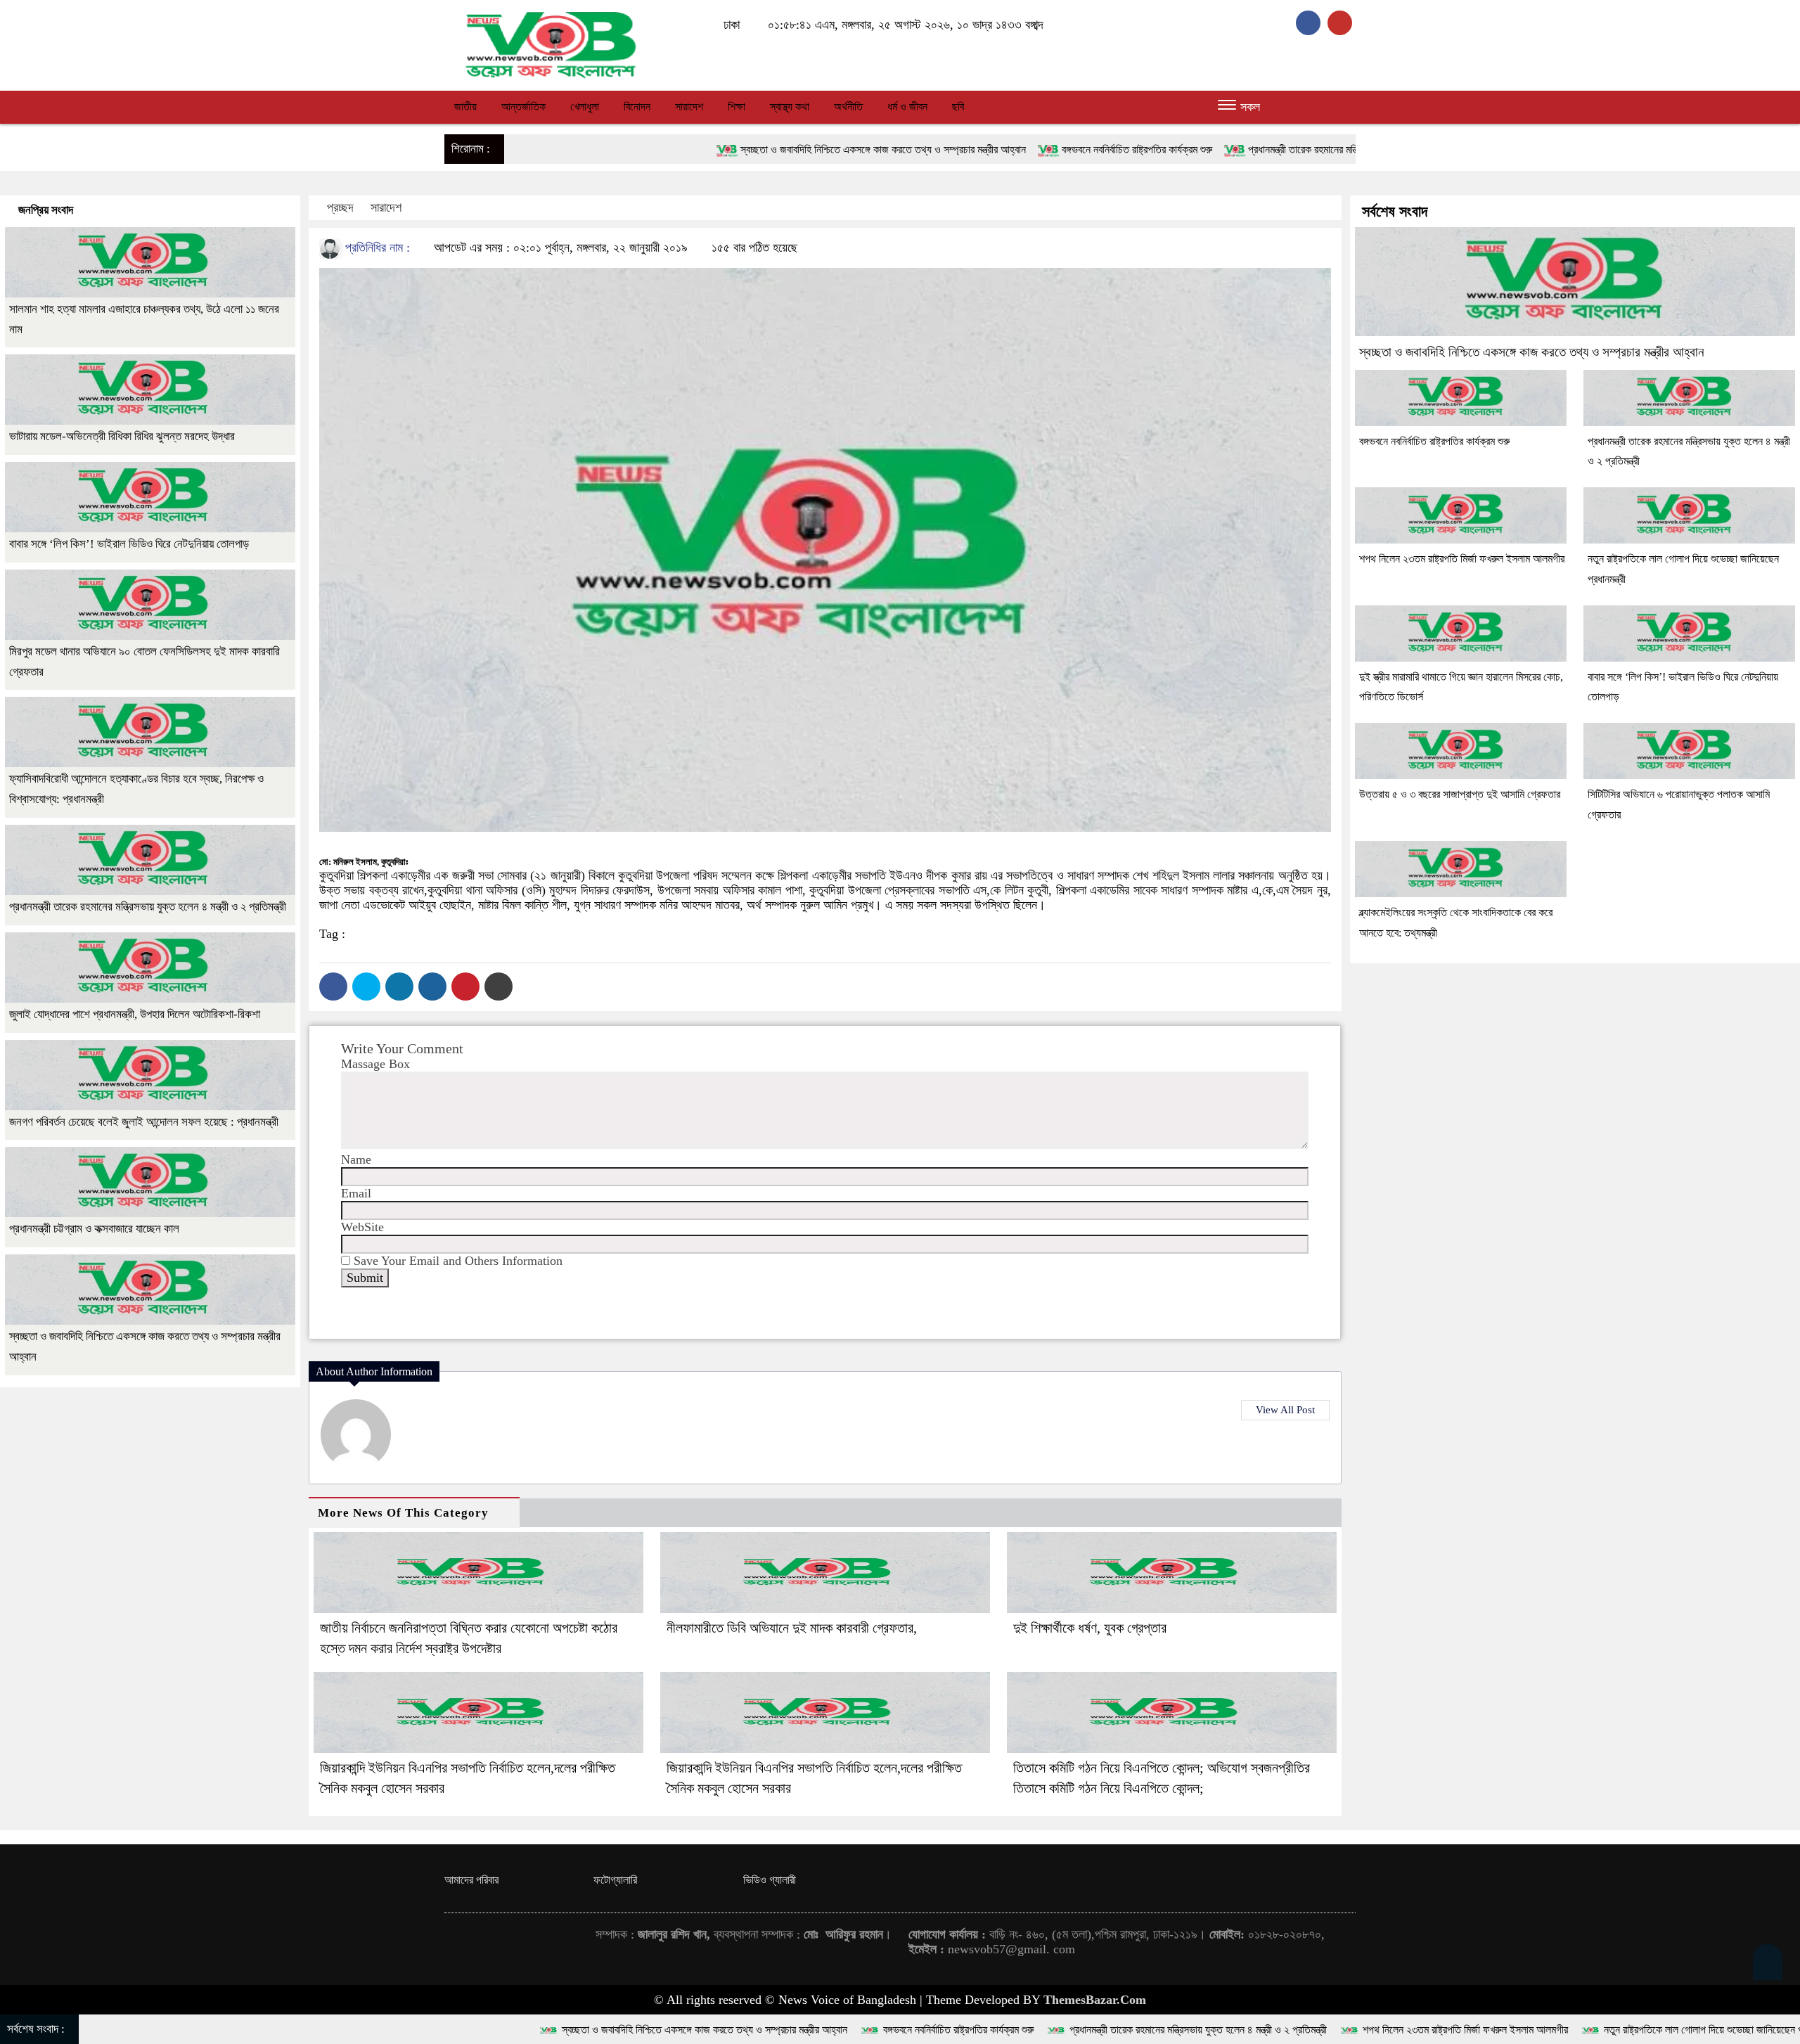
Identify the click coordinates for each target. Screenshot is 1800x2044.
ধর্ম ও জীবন (907, 107)
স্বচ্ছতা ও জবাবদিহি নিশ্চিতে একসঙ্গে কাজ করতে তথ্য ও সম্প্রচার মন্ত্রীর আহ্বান (645, 149)
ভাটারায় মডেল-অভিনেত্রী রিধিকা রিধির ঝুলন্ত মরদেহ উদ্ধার (122, 436)
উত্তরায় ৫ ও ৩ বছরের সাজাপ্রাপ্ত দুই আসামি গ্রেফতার (1460, 794)
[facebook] (1312, 23)
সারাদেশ (689, 107)
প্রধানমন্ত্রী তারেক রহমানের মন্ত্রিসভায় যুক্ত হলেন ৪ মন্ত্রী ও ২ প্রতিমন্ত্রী (1138, 149)
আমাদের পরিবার (471, 1880)
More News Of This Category (403, 1513)
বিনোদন (637, 107)
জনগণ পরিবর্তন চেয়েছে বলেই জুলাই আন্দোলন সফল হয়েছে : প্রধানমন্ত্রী (144, 1122)
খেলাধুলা (585, 107)
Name (356, 1159)
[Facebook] (333, 986)
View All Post (1285, 1410)
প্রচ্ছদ (340, 207)
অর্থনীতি (848, 107)
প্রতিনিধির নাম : (376, 248)
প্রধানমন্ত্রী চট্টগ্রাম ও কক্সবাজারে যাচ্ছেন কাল (94, 1229)
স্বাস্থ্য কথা (790, 107)
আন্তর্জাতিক (523, 107)
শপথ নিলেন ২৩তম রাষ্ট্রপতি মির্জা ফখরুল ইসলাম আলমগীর (1462, 559)
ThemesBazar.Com (1095, 2000)
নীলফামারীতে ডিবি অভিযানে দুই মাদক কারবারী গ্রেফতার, (792, 1628)
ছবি (958, 107)
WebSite (362, 1227)
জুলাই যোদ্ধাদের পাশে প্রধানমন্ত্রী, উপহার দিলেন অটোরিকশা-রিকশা (135, 1014)
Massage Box (375, 1064)
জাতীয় (465, 107)
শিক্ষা (737, 107)
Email (356, 1193)
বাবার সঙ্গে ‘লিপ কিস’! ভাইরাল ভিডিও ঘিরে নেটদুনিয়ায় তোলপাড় (129, 544)
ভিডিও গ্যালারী (770, 1880)
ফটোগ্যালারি (615, 1880)
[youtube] (1342, 23)
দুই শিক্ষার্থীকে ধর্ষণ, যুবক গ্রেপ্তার (1090, 1628)
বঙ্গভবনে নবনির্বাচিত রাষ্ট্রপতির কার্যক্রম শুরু (899, 149)
